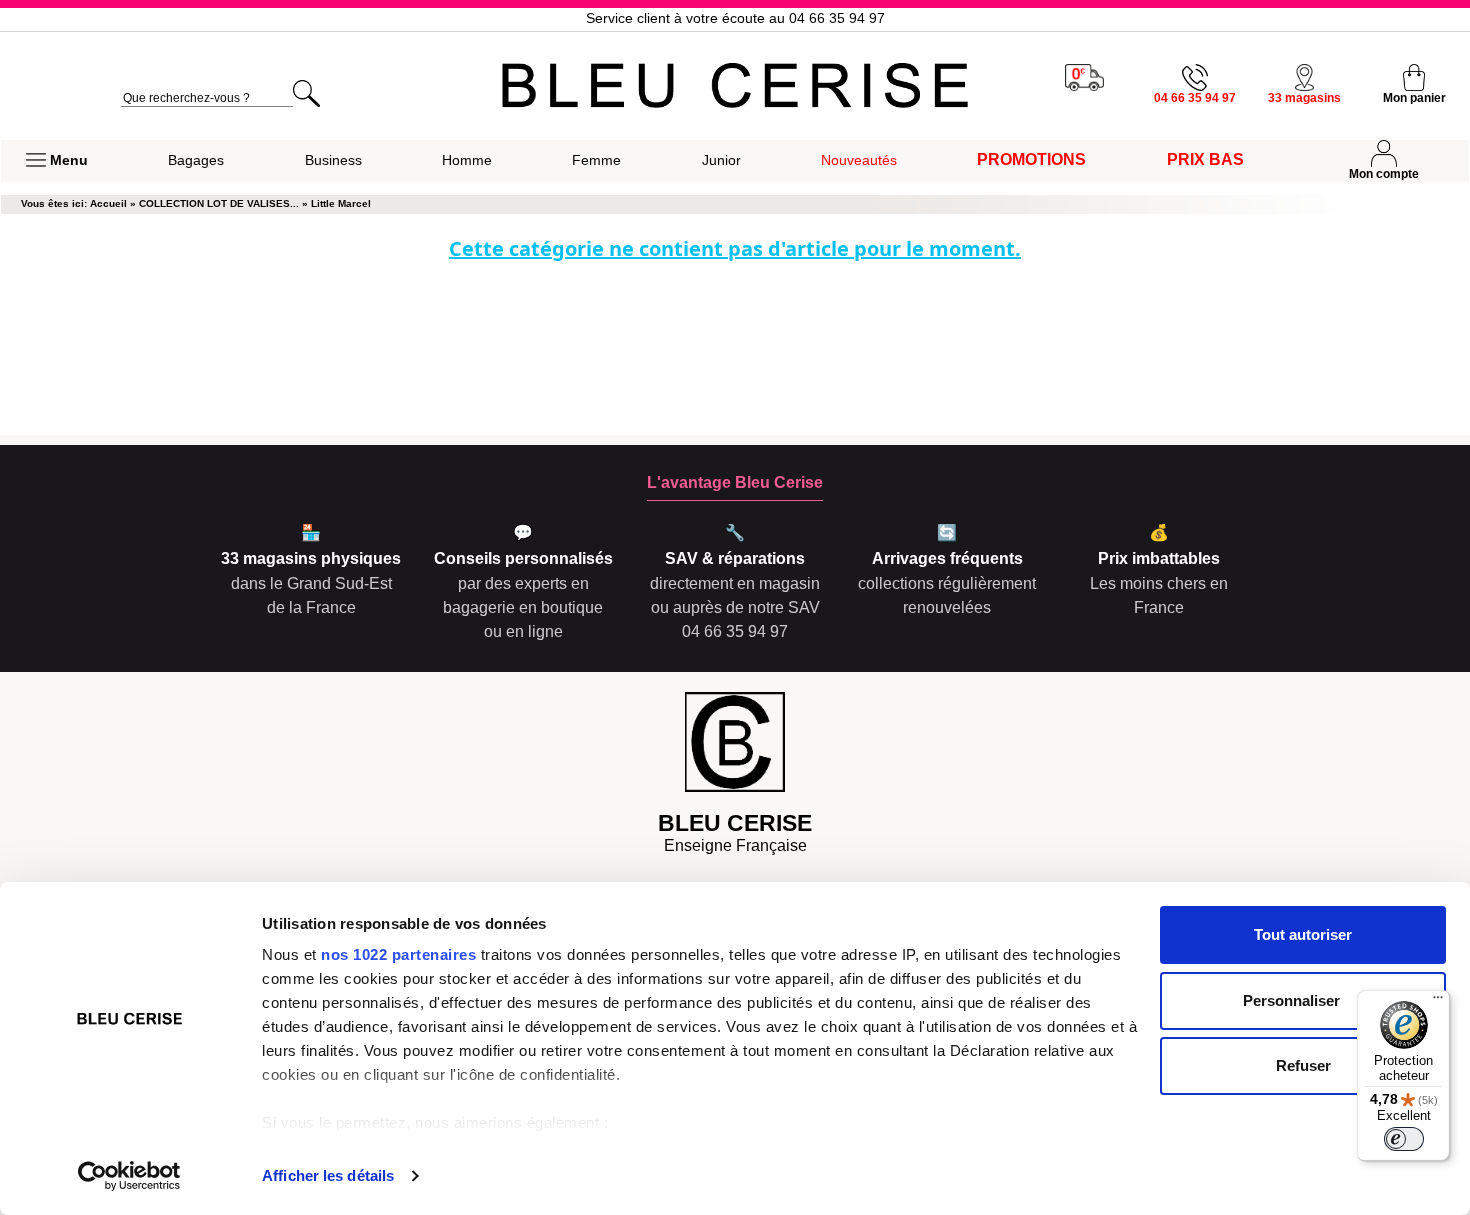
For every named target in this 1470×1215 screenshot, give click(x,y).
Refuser (1303, 1065)
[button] (57, 161)
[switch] (1404, 1139)
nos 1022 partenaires (398, 954)
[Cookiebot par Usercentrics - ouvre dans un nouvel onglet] (129, 1176)
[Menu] (1438, 1002)
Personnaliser (1291, 1000)
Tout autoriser (1303, 934)
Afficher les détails (328, 1175)
